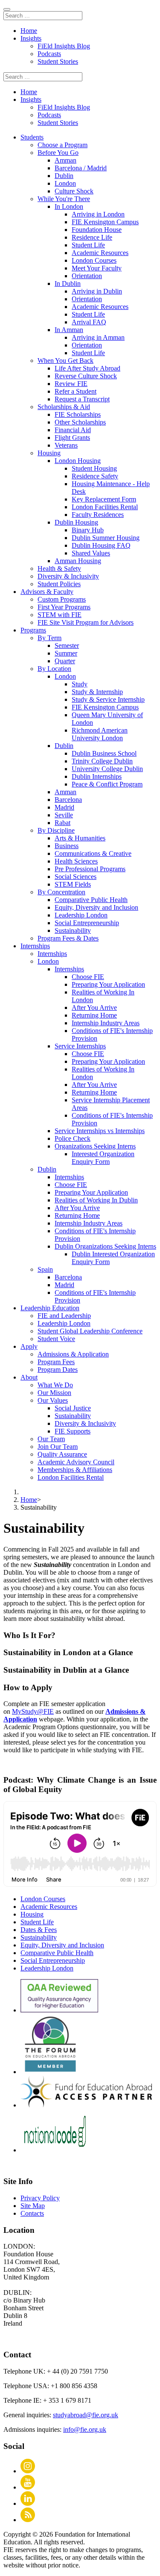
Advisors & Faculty (47, 592)
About (29, 1377)
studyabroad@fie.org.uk (86, 2415)
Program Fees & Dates (68, 938)
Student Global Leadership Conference (90, 1331)
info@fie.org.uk (85, 2429)
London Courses (43, 1899)
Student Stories (58, 61)
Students (32, 137)
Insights (31, 38)
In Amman (69, 330)
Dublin (47, 1169)
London (48, 961)
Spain (45, 1269)
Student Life (37, 1922)
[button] (80, 1635)
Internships (35, 946)
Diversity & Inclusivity (68, 576)
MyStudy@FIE (33, 1711)
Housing (32, 1914)
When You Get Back (65, 361)
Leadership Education (50, 1308)
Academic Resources (49, 1907)
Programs (33, 630)
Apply (29, 1346)
